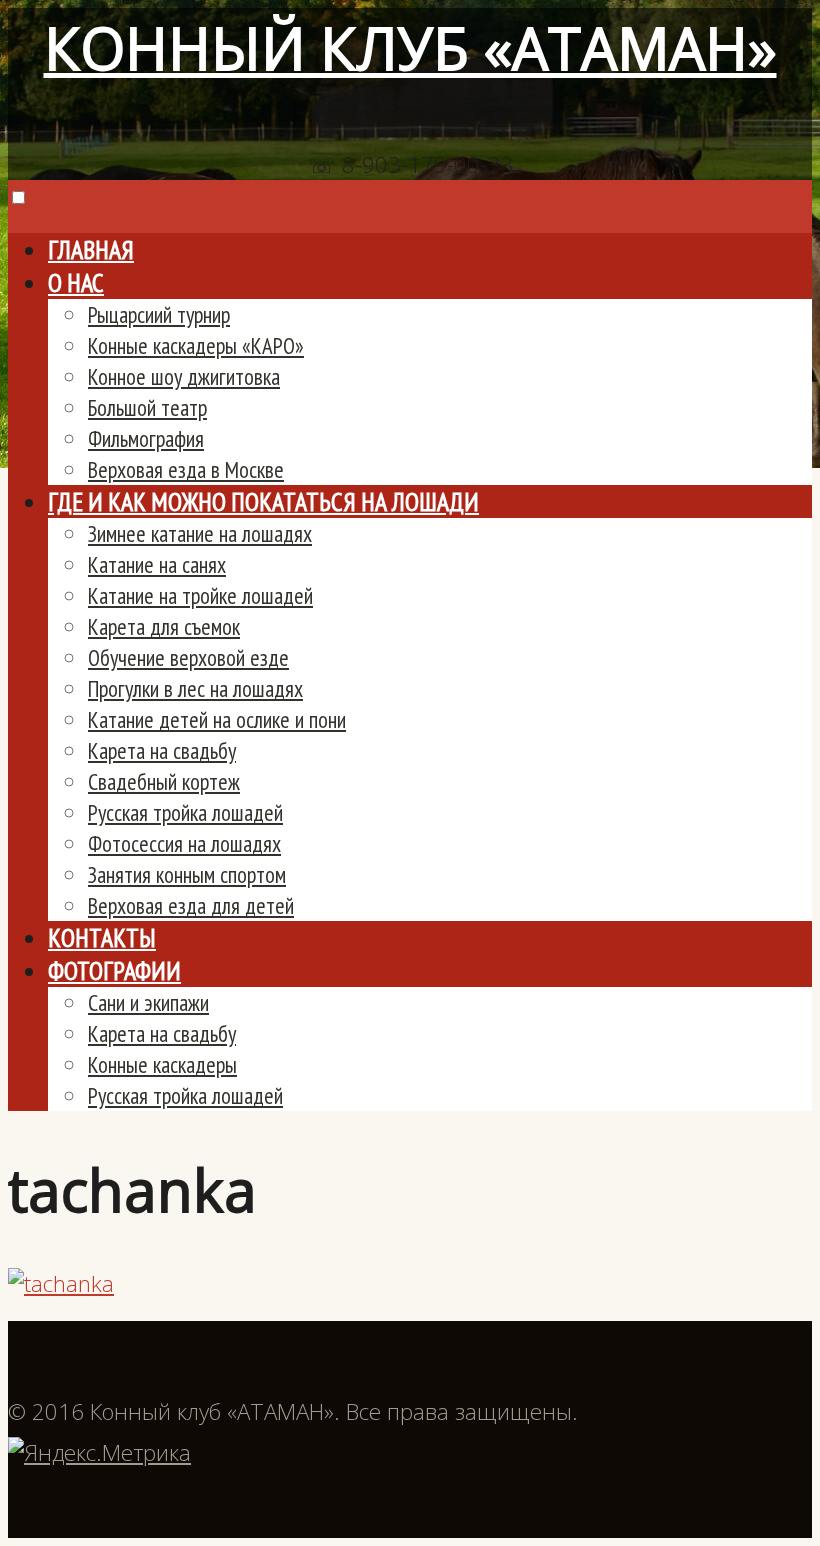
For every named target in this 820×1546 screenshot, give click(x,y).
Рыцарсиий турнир (159, 314)
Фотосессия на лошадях (184, 843)
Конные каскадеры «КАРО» (196, 345)
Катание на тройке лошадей (200, 595)
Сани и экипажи (148, 1002)
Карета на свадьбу (162, 750)
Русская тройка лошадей (185, 812)
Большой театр (147, 407)
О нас (76, 282)
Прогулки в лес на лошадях (195, 688)
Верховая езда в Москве (186, 469)
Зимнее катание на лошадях (200, 533)
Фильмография (146, 438)
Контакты (102, 937)
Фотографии (114, 970)
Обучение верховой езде (188, 657)
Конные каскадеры (162, 1064)
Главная (91, 249)
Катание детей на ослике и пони (217, 719)
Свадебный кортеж (164, 781)
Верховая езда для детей (191, 905)
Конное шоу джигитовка (184, 376)
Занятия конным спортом (187, 874)
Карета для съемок (164, 626)
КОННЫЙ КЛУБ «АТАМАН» (410, 47)
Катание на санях (157, 564)
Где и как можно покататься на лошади (263, 501)
